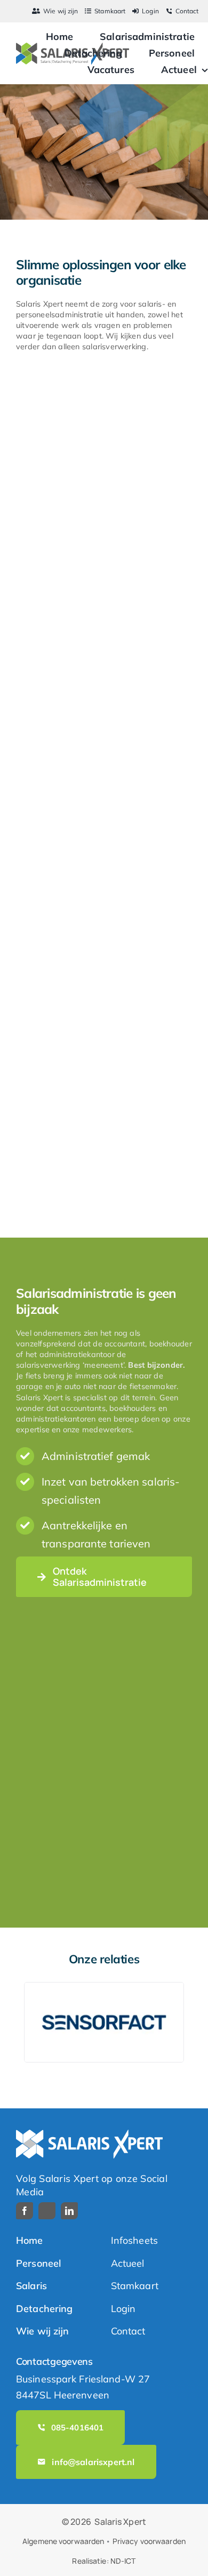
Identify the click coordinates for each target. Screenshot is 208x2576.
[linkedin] (69, 2211)
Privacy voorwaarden (149, 2541)
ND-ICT (123, 2561)
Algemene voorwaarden (63, 2541)
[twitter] (47, 2211)
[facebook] (25, 2211)
